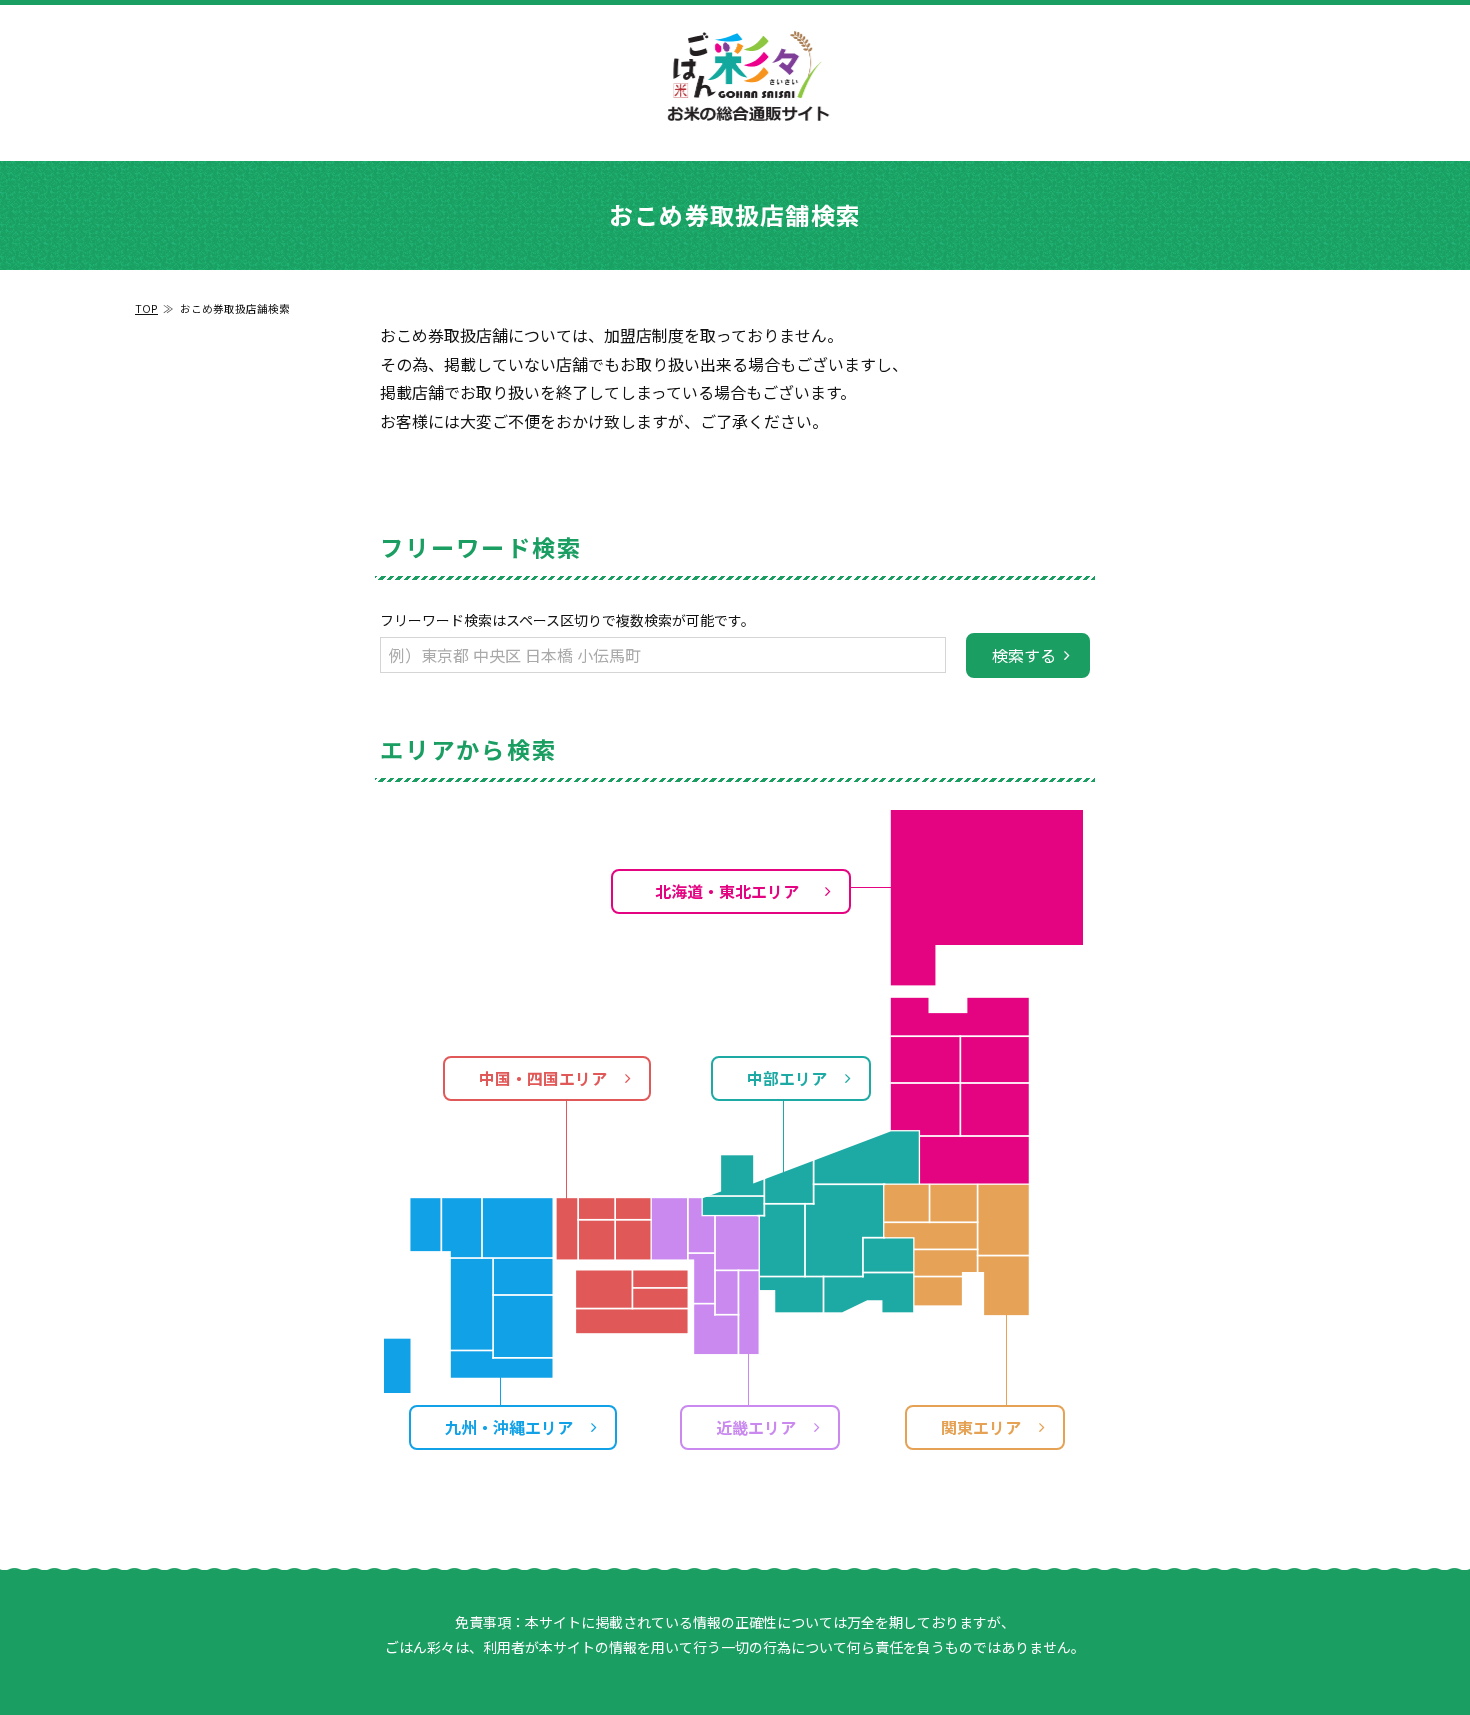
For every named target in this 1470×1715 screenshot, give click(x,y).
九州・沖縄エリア (509, 1427)
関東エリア (981, 1427)
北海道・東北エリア (727, 891)
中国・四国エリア (543, 1078)
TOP (146, 308)
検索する (1024, 655)
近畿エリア (756, 1427)
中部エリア (787, 1078)
